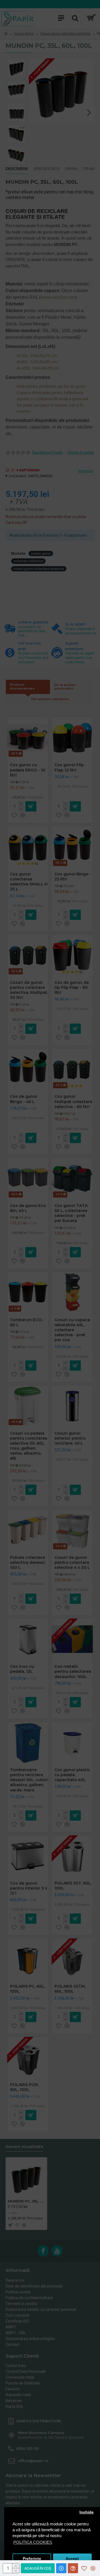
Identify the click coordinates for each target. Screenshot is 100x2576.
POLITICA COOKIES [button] (33, 2542)
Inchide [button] (87, 2512)
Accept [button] (72, 2559)
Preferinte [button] (32, 2559)
